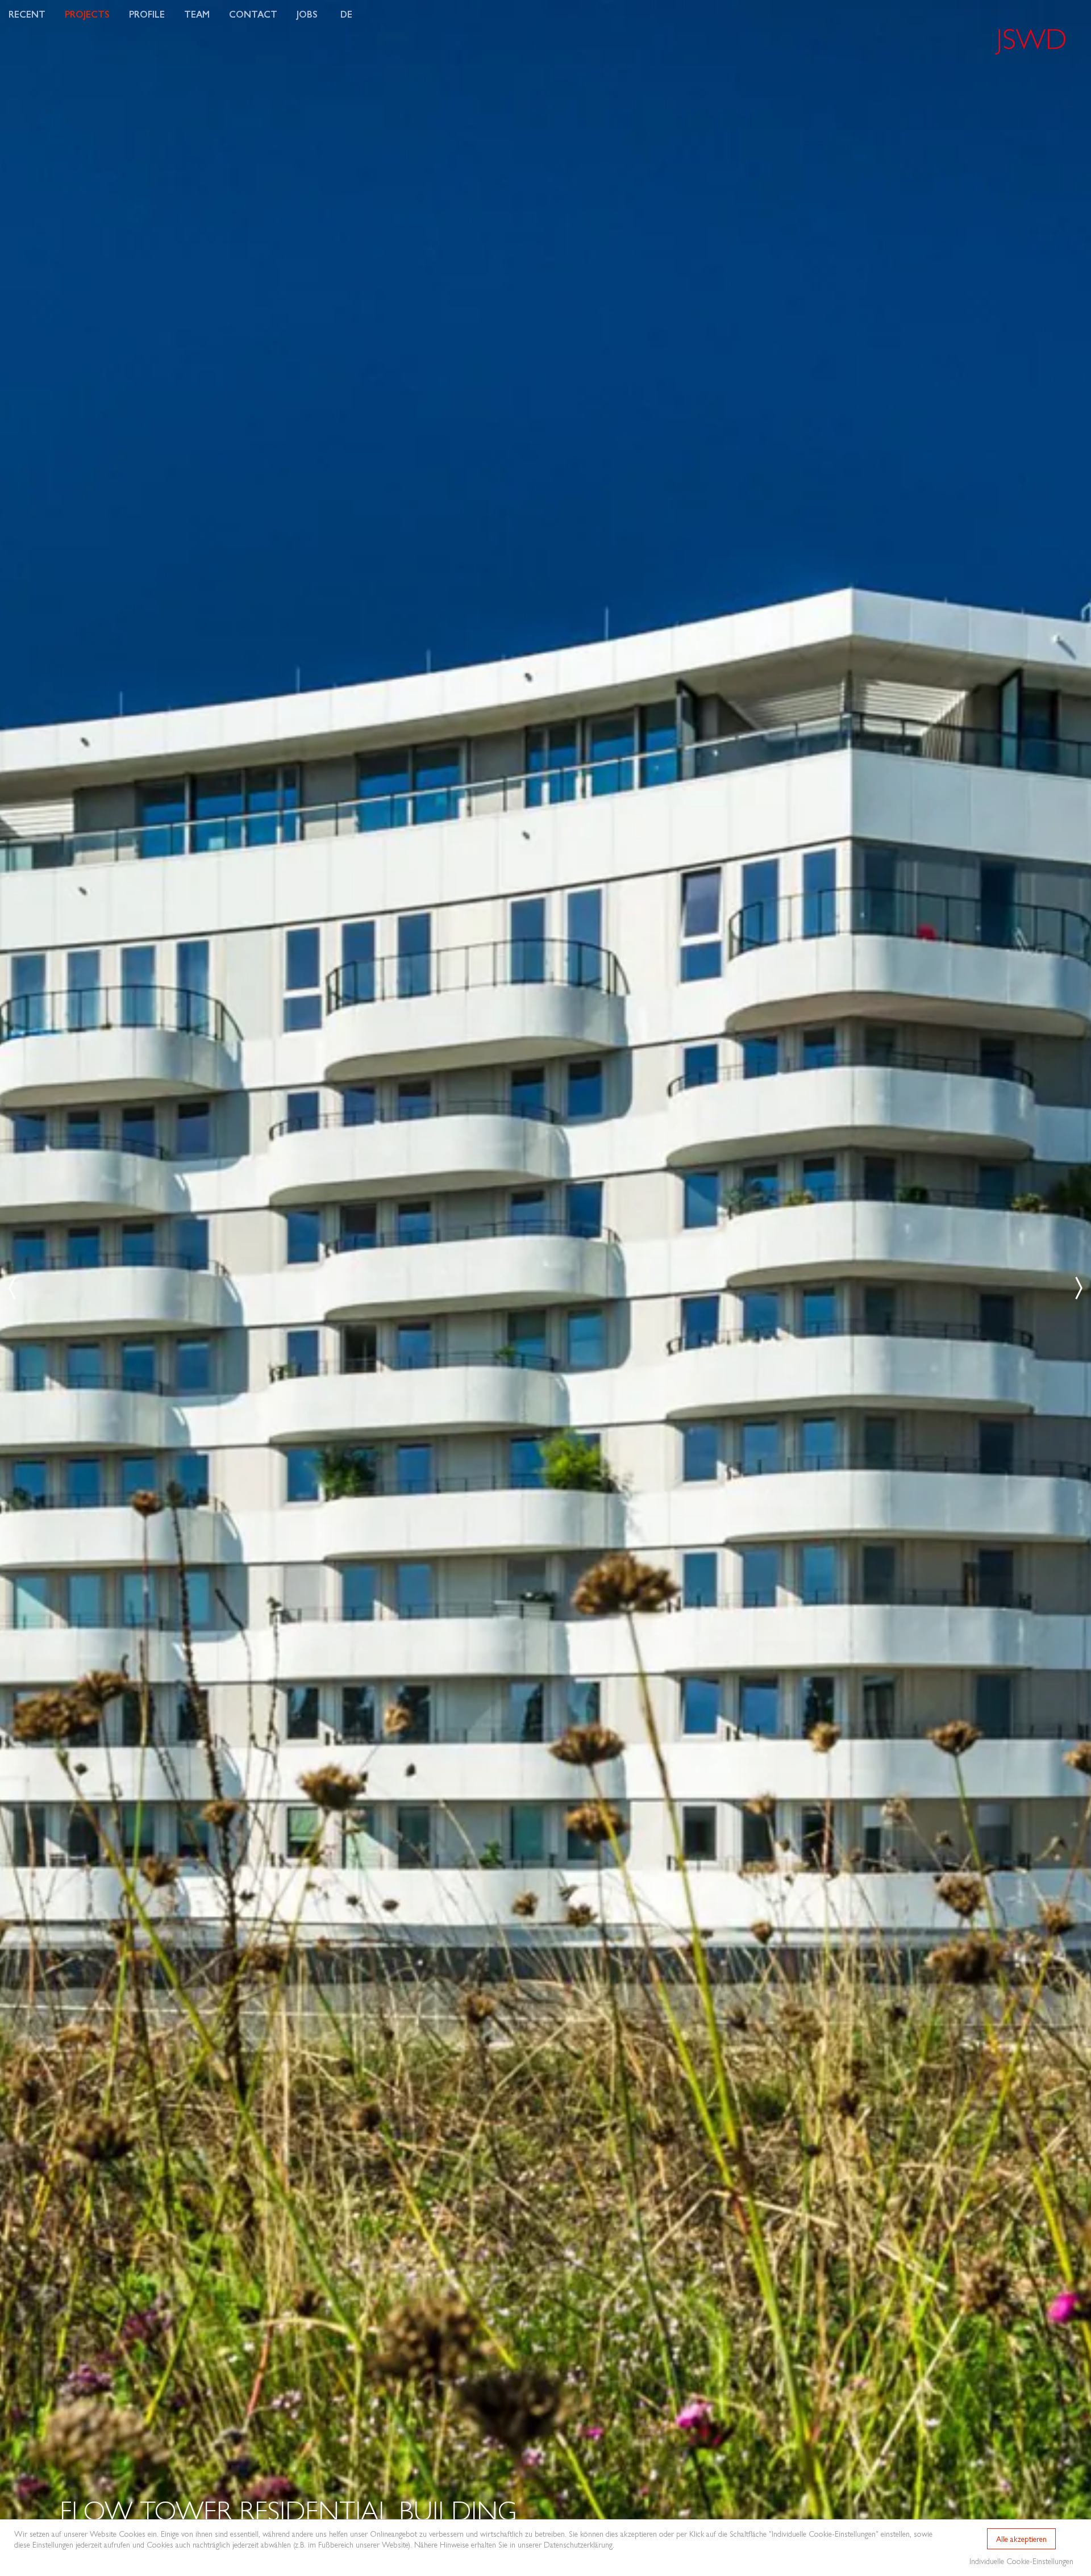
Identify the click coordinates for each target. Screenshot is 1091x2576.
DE (346, 14)
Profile (147, 14)
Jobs (307, 14)
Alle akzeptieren (1021, 2539)
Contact (253, 14)
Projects (87, 14)
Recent (27, 14)
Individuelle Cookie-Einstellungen (1021, 2561)
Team (197, 14)
